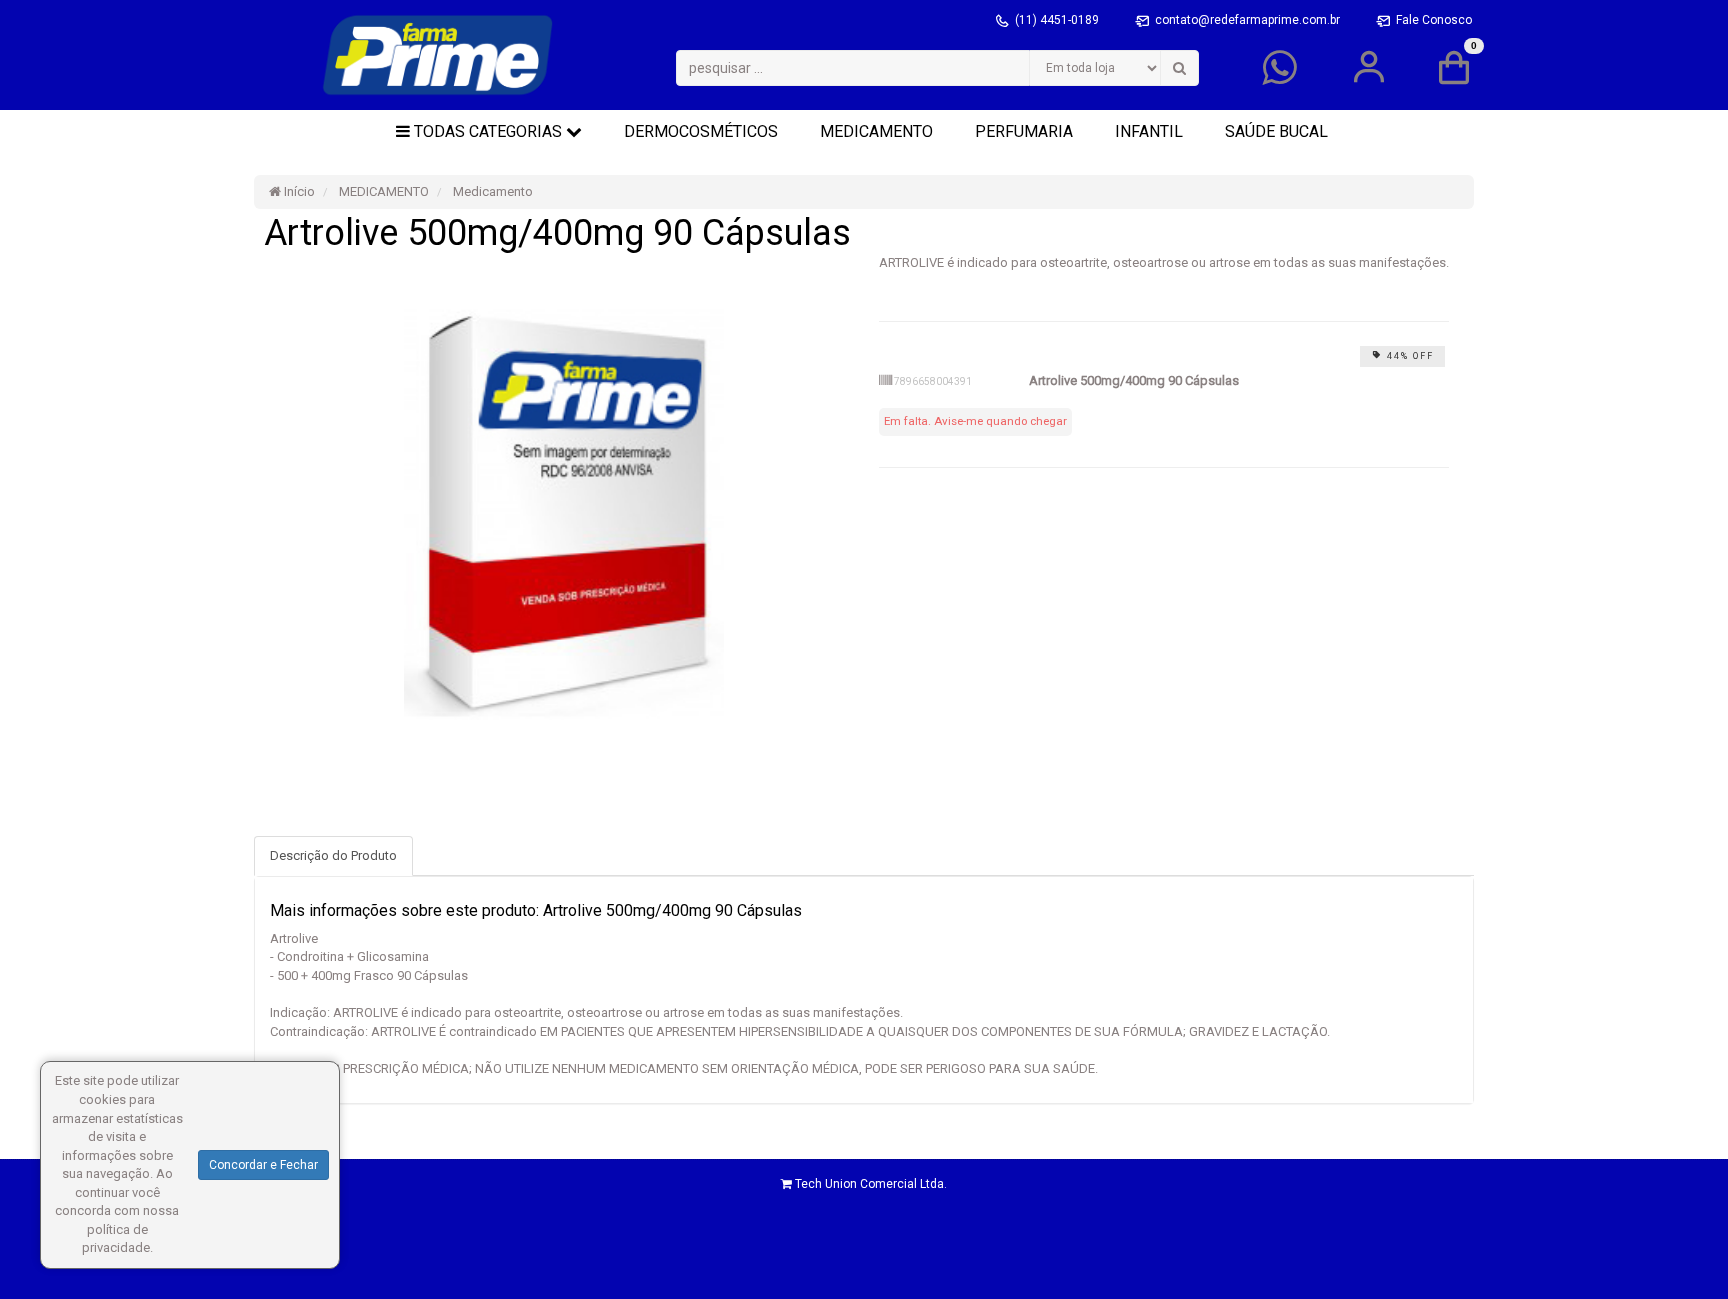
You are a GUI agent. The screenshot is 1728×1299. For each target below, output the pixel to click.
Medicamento (491, 191)
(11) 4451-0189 (1058, 20)
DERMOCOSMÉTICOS (701, 131)
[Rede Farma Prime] (437, 55)
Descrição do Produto (333, 855)
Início (298, 191)
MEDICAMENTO (876, 131)
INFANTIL (1149, 131)
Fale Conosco (1434, 20)
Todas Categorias (488, 131)
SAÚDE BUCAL (1276, 131)
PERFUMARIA (1024, 131)
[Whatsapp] (1279, 77)
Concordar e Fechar (263, 1165)
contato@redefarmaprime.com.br (1249, 20)
